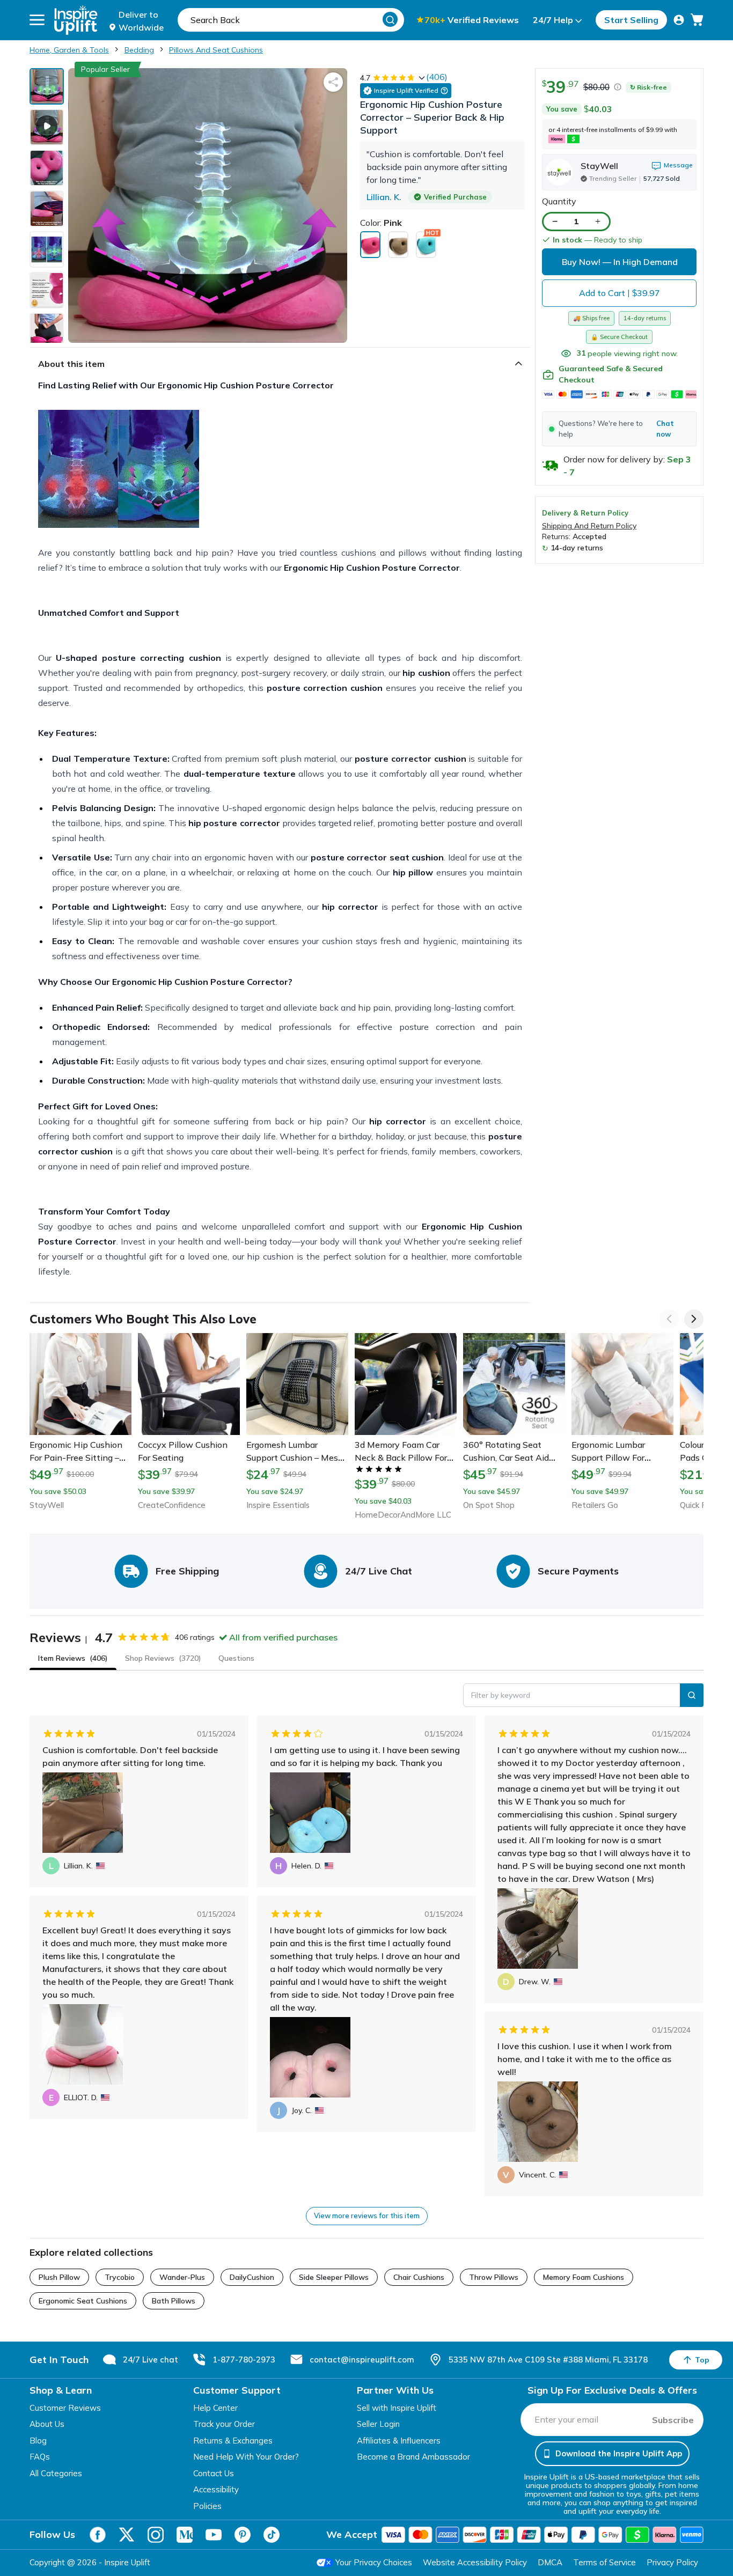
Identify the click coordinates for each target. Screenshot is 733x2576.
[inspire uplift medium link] (185, 2535)
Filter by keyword (501, 1695)
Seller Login (378, 2424)
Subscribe (673, 2420)
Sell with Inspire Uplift (397, 2408)
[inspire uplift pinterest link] (243, 2535)
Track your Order (224, 2424)
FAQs (40, 2457)
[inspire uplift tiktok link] (272, 2535)
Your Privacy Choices (374, 2562)
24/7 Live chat (151, 2360)
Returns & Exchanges (233, 2441)
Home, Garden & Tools (69, 50)
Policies (207, 2506)
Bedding (139, 50)
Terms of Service (604, 2562)
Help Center (215, 2408)
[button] (619, 429)
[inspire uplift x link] (127, 2535)
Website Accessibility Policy (475, 2562)
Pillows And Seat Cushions (216, 50)
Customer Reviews (65, 2408)
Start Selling (631, 20)
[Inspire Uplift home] (76, 20)
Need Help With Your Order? (246, 2457)
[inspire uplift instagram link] (156, 2535)
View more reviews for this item (367, 2216)
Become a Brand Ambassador (413, 2457)
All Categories (56, 2473)
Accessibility (216, 2489)
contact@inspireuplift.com (362, 2360)
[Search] (390, 19)
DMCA (550, 2562)
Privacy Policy (672, 2562)
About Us (47, 2424)
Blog (38, 2441)
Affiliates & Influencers (399, 2441)
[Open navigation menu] (37, 20)
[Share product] (333, 82)
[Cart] (697, 20)
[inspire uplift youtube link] (214, 2535)
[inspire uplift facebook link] (98, 2535)
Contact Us (214, 2473)
